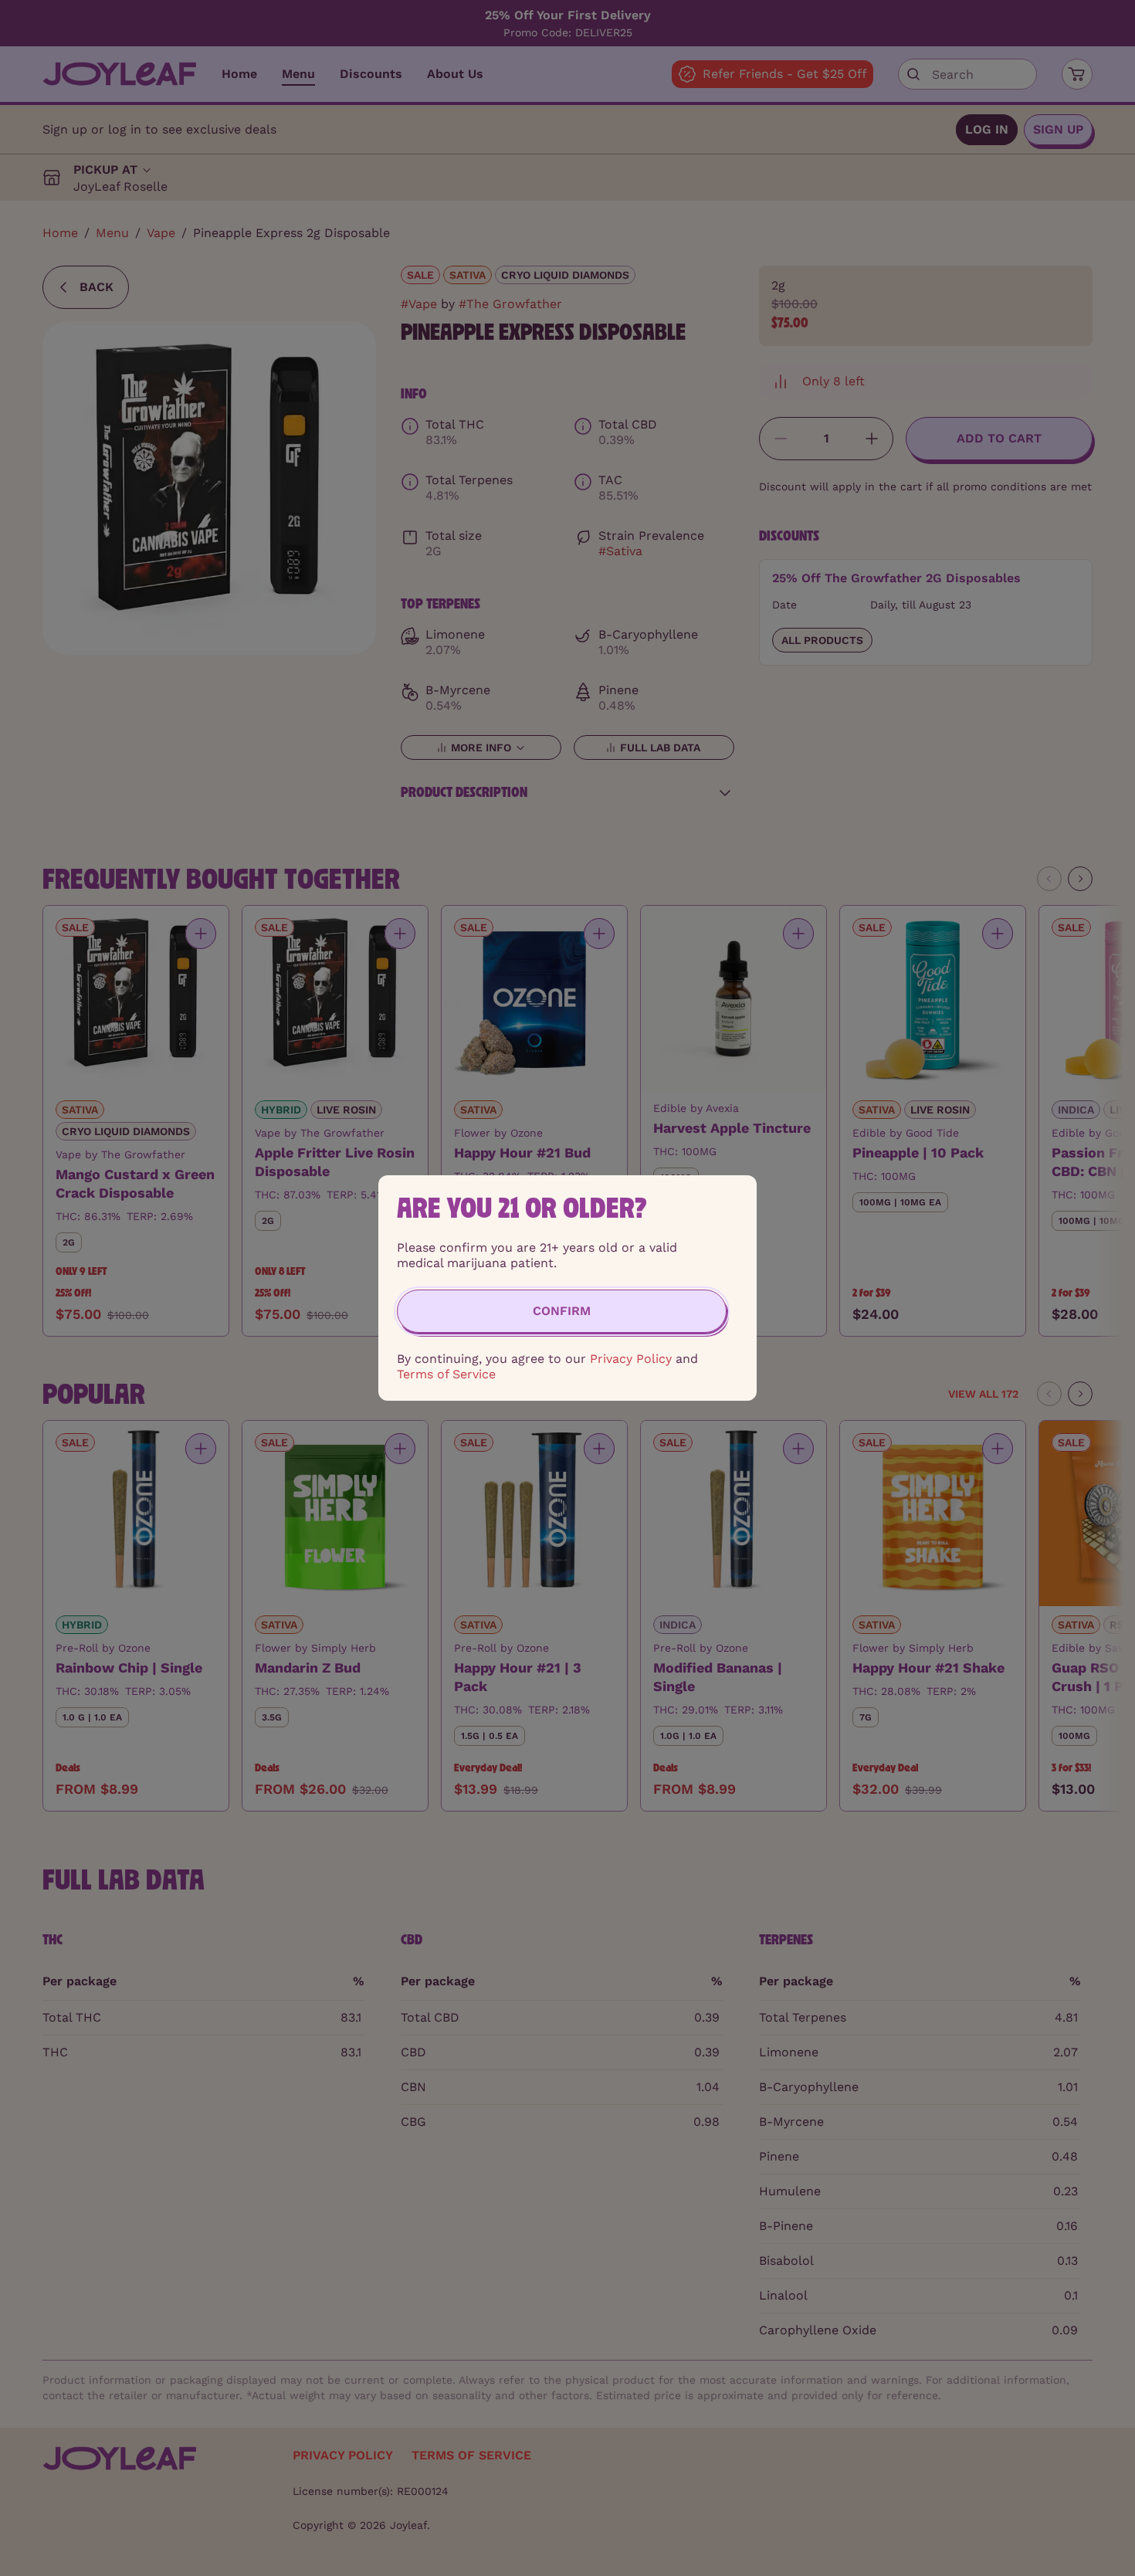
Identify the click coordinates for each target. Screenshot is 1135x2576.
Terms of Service (446, 1374)
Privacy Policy (631, 1359)
